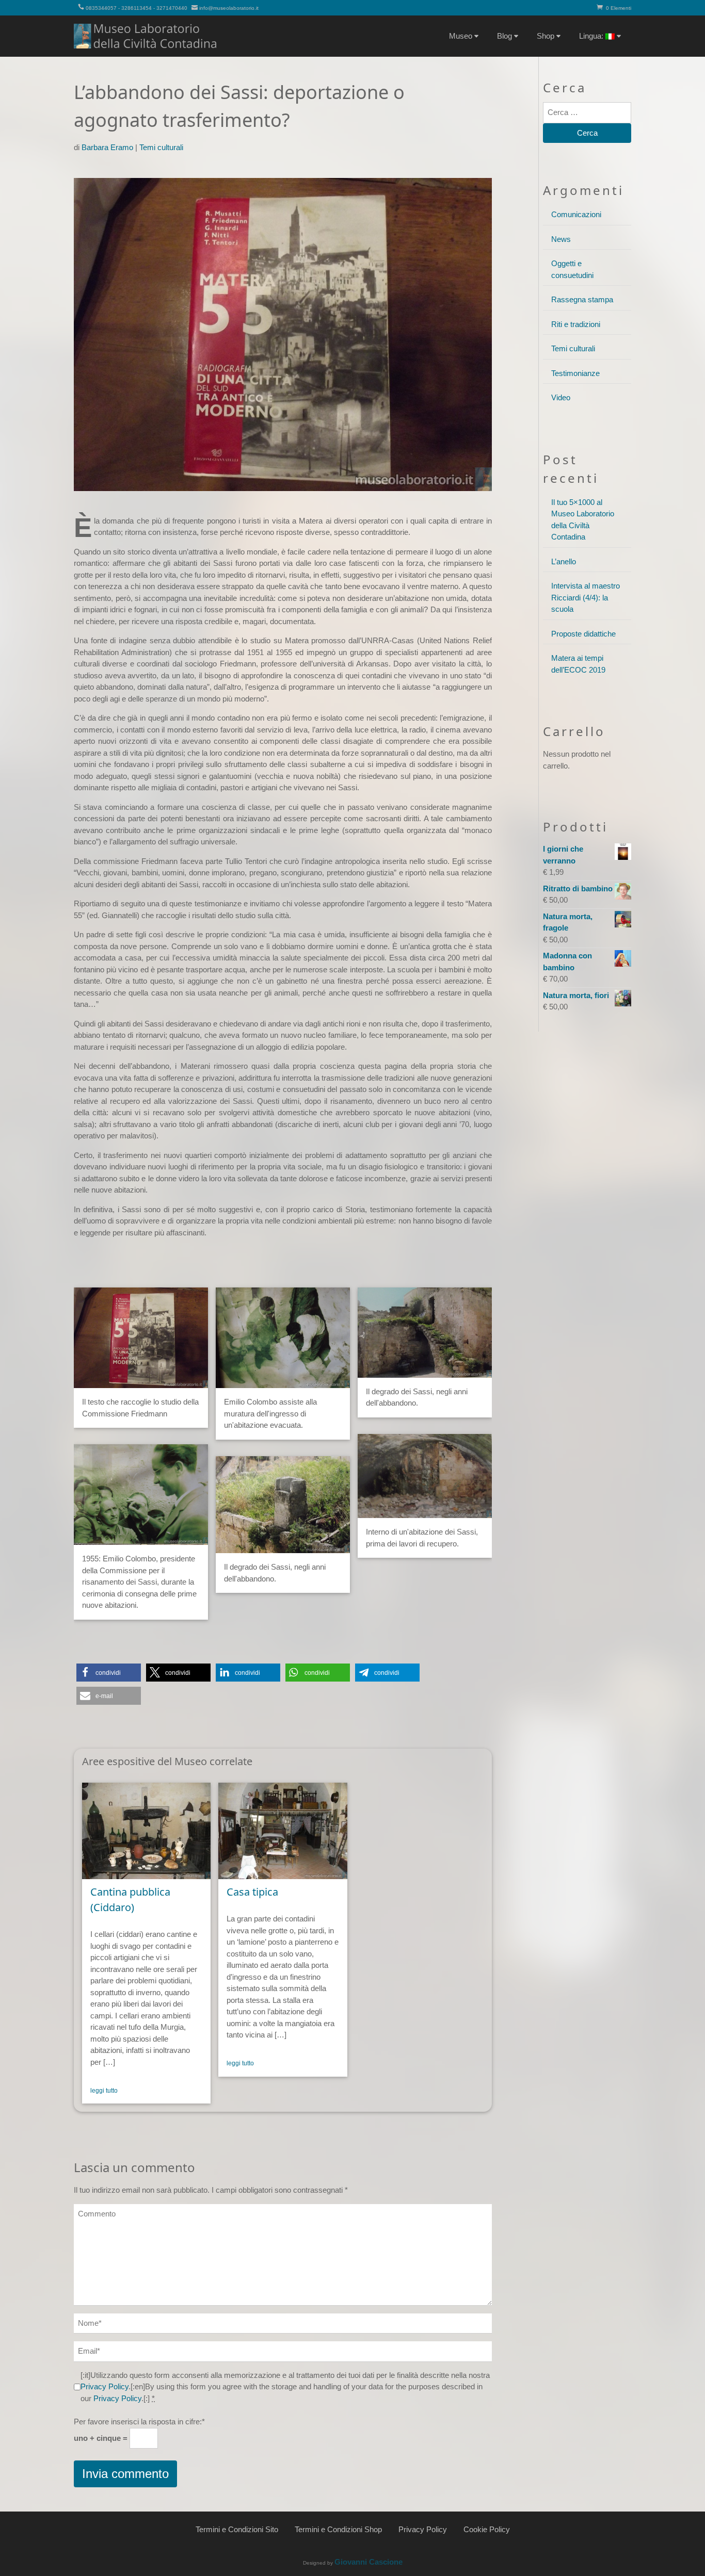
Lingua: (592, 36)
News (561, 239)
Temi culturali (161, 147)
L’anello (564, 561)
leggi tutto (104, 2091)
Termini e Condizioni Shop (338, 2529)
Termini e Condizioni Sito (237, 2529)
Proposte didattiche (583, 634)
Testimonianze (575, 373)
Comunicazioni (576, 214)
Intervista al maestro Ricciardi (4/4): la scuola (586, 597)
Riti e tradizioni (576, 324)
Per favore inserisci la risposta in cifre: (139, 2422)
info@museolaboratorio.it (229, 8)
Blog (504, 36)
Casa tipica (252, 1892)
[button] (109, 1673)
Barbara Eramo (107, 147)
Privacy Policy (105, 2386)
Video (561, 397)
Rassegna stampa (582, 299)
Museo (461, 36)
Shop (546, 36)
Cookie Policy (487, 2529)
